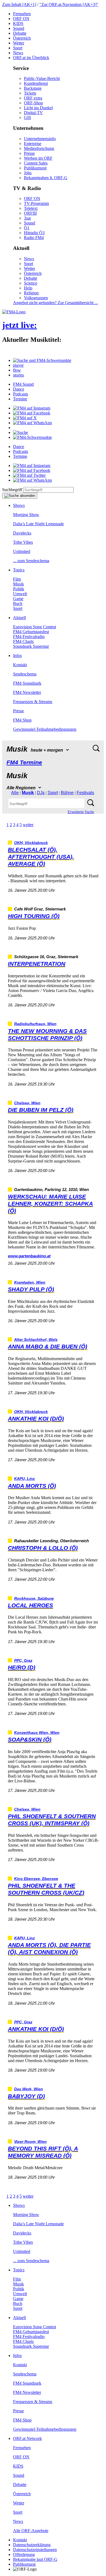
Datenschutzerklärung (32, 2545)
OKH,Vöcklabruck (31, 843)
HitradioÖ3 (34, 233)
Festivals (85, 793)
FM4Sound (23, 384)
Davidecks (22, 533)
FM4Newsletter (27, 692)
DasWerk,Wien (29, 2089)
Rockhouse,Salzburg (34, 1598)
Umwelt (20, 594)
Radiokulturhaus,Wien (35, 1024)
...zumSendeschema (31, 561)
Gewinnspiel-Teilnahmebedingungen (45, 729)
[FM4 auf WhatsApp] (32, 423)
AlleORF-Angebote (31, 2531)
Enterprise (33, 144)
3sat (27, 218)
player (18, 365)
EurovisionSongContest (35, 627)
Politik (19, 589)
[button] (42, 360)
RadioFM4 (34, 238)
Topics (19, 570)
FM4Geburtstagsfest (31, 632)
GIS (27, 117)
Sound (19, 28)
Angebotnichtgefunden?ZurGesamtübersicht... (55, 303)
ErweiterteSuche (81, 812)
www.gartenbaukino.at (29, 1256)
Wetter (19, 43)
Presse (29, 153)
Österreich (22, 38)
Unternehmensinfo (40, 139)
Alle (15, 793)
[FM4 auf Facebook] (32, 413)
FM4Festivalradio (29, 637)
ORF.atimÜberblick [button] (31, 58)
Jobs (28, 173)
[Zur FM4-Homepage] (14, 312)
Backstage (33, 88)
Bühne (67, 793)
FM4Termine (24, 762)
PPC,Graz (23, 1661)
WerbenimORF (38, 158)
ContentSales (36, 163)
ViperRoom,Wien (30, 2142)
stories (18, 375)
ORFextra (33, 98)
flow (17, 370)
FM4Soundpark (27, 683)
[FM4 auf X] (25, 418)
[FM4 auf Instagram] (32, 408)
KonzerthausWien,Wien (37, 1733)
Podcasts (21, 394)
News (18, 53)
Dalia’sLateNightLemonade (38, 524)
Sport (18, 48)
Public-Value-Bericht (42, 78)
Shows (19, 505)
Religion (31, 293)
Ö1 (27, 228)
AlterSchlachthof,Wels (36, 1340)
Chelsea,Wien (27, 1103)
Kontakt (20, 665)
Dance (19, 389)
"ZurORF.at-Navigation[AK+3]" (69, 4)
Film (17, 579)
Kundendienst (36, 83)
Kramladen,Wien (30, 1282)
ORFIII (30, 213)
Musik (18, 584)
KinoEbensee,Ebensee (36, 1879)
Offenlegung (24, 2554)
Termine (20, 399)
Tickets (30, 93)
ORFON (21, 19)
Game (18, 599)
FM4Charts (23, 641)
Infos (17, 656)
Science (31, 283)
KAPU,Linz (24, 1479)
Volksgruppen (36, 298)
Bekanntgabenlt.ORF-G (46, 178)
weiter (28, 825)
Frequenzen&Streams (33, 702)
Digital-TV (33, 113)
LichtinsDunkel (38, 108)
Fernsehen (22, 14)
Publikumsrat (35, 168)
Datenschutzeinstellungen (35, 2550)
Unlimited (22, 551)
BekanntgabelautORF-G (35, 2559)
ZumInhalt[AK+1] (19, 4)
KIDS (18, 23)
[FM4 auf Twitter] (29, 475)
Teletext (31, 208)
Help (28, 288)
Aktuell (19, 618)
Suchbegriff (12, 490)
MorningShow (26, 515)
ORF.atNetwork (27, 2438)
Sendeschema (25, 674)
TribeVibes (23, 542)
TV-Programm (36, 203)
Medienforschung (39, 148)
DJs (41, 793)
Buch (18, 603)
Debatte (20, 33)
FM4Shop (22, 720)
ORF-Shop (33, 103)
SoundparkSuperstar (31, 646)
